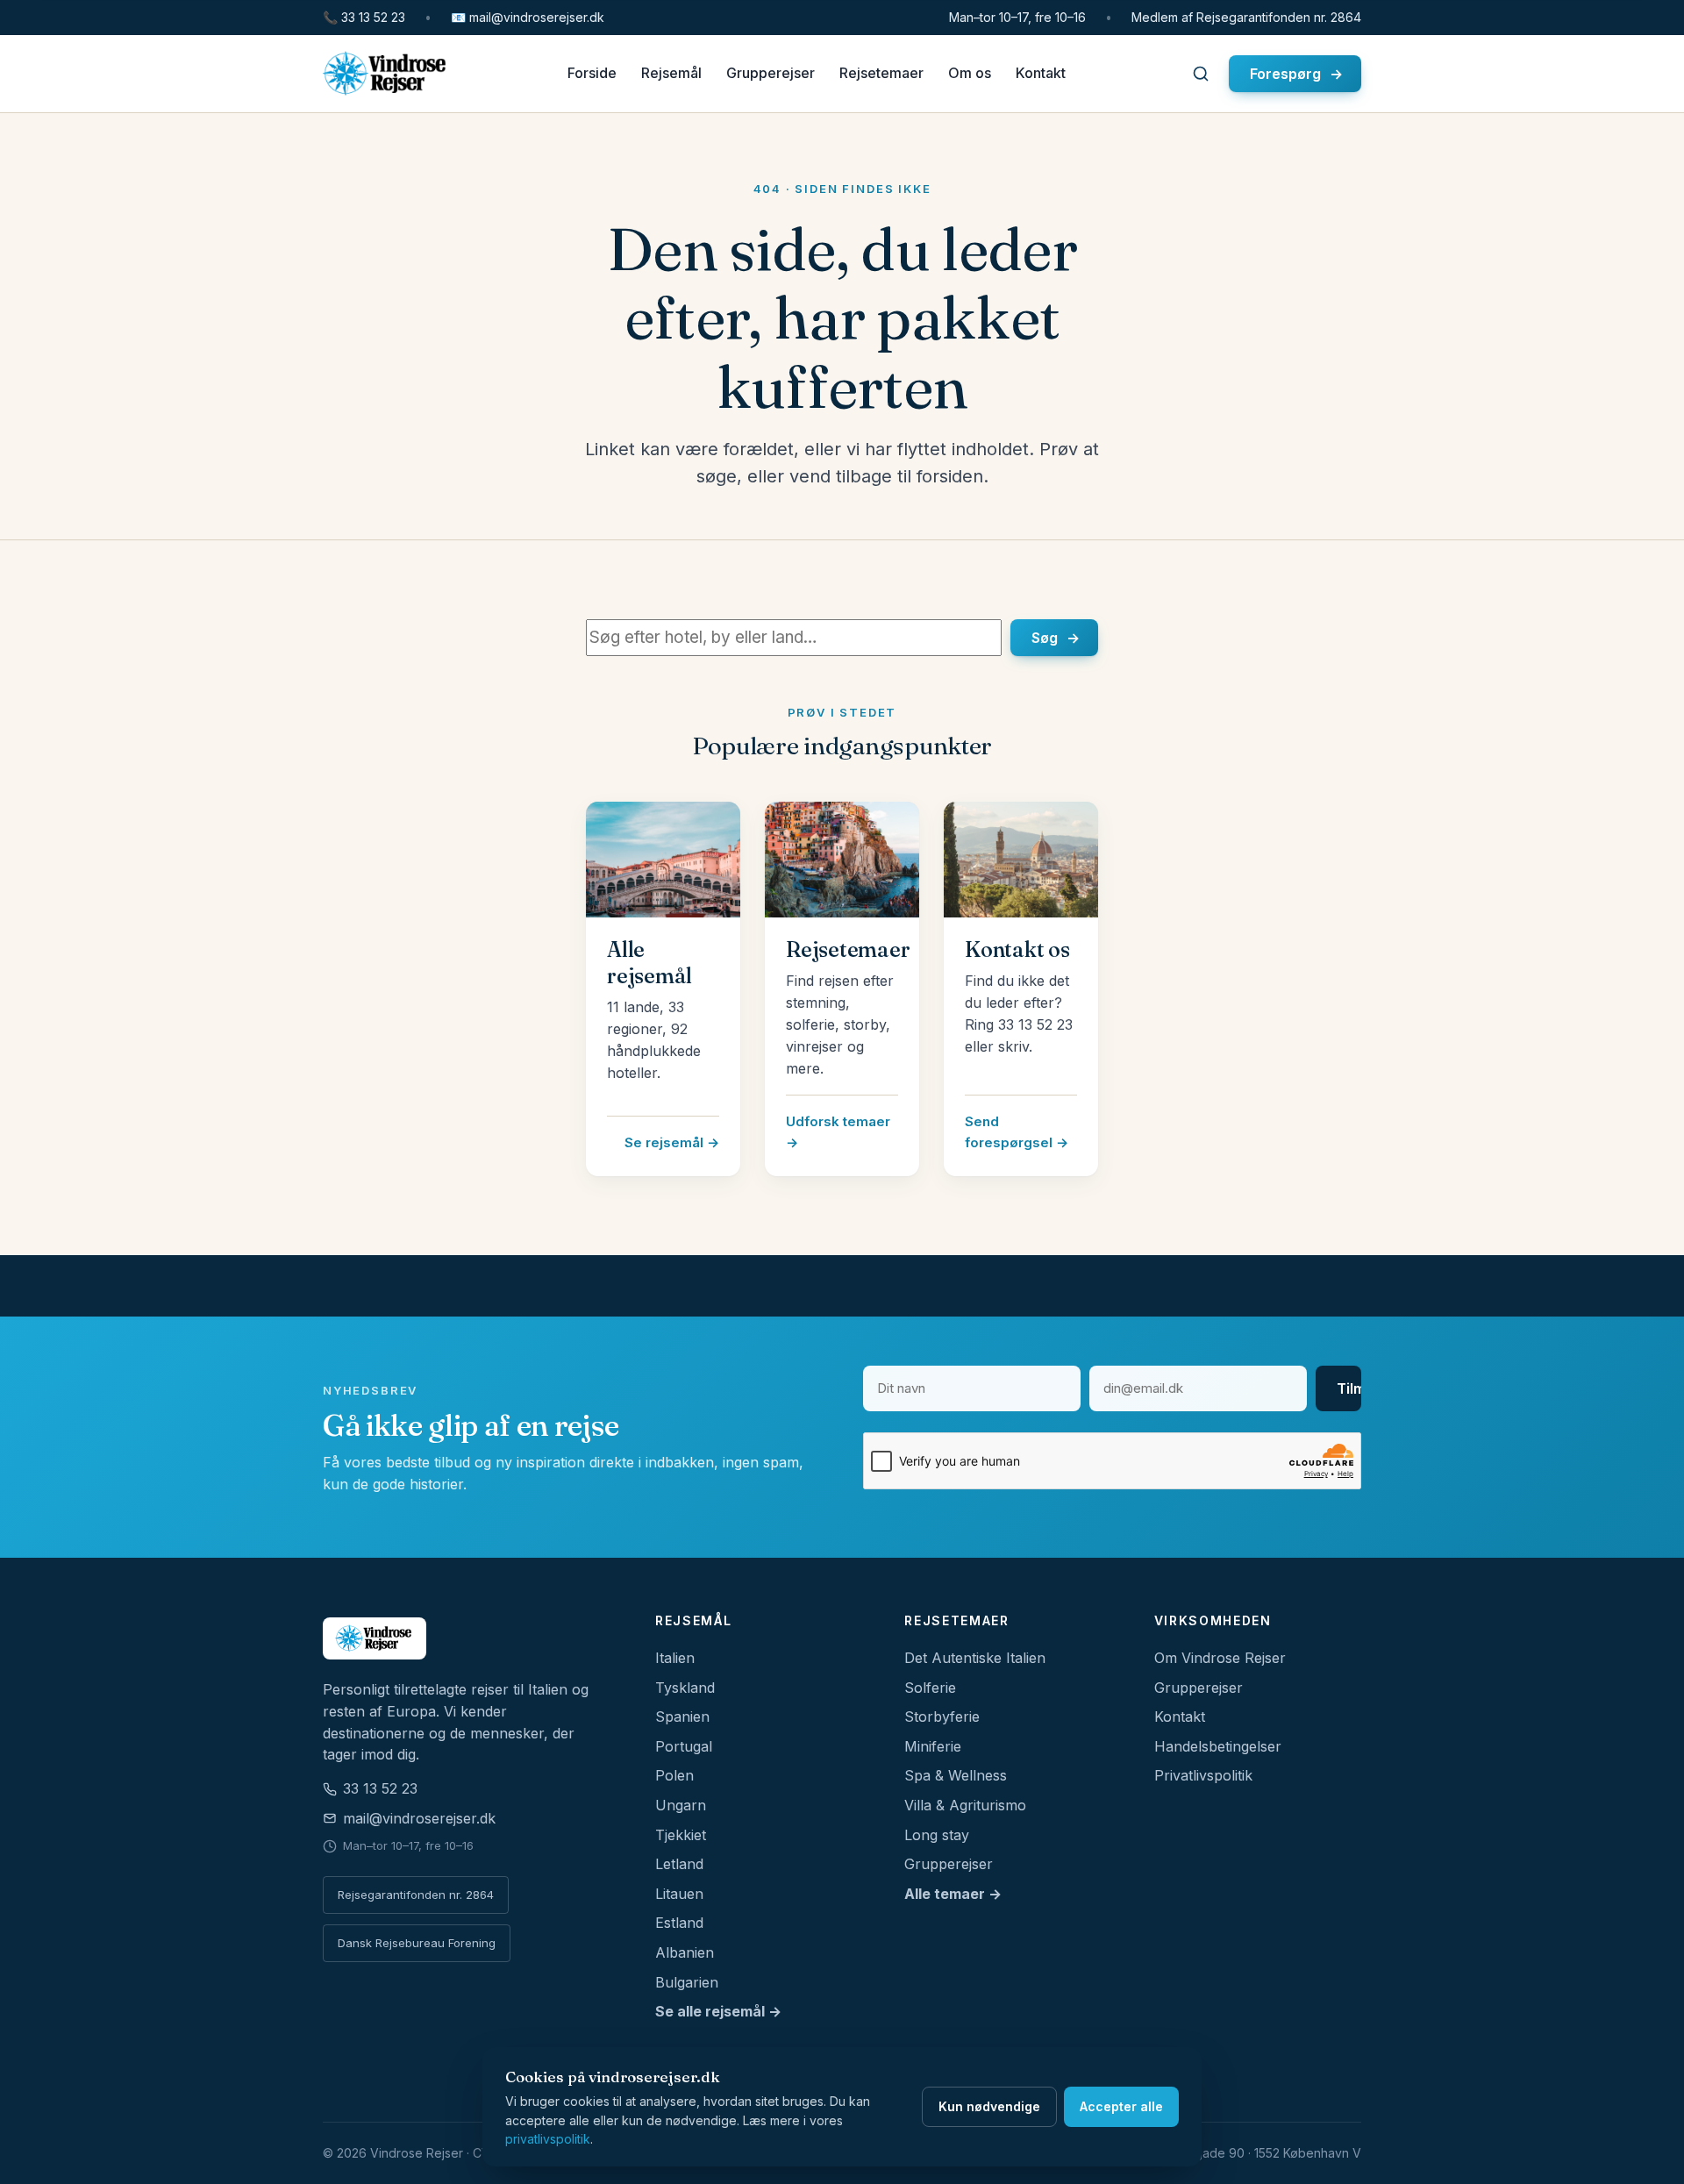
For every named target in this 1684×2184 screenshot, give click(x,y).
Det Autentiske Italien (975, 1658)
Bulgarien (687, 1982)
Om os (970, 74)
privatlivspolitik (548, 2139)
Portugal (684, 1746)
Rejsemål (671, 74)
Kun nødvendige (989, 2106)
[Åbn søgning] (1201, 74)
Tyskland (685, 1688)
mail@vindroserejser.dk (528, 17)
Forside (592, 74)
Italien (675, 1658)
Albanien (685, 1952)
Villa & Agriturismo (965, 1805)
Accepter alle (1121, 2106)
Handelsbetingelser (1218, 1746)
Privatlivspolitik (1203, 1775)
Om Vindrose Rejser (1220, 1658)
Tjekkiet (681, 1835)
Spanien (682, 1717)
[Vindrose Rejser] (468, 1638)
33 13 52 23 (364, 17)
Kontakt (1041, 74)
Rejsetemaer (881, 74)
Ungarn (681, 1805)
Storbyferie (942, 1717)
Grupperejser (771, 74)
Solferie (930, 1688)
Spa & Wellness (956, 1775)
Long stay (937, 1835)
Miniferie (933, 1746)
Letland (679, 1864)
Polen (674, 1775)
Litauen (679, 1894)
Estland (679, 1923)
